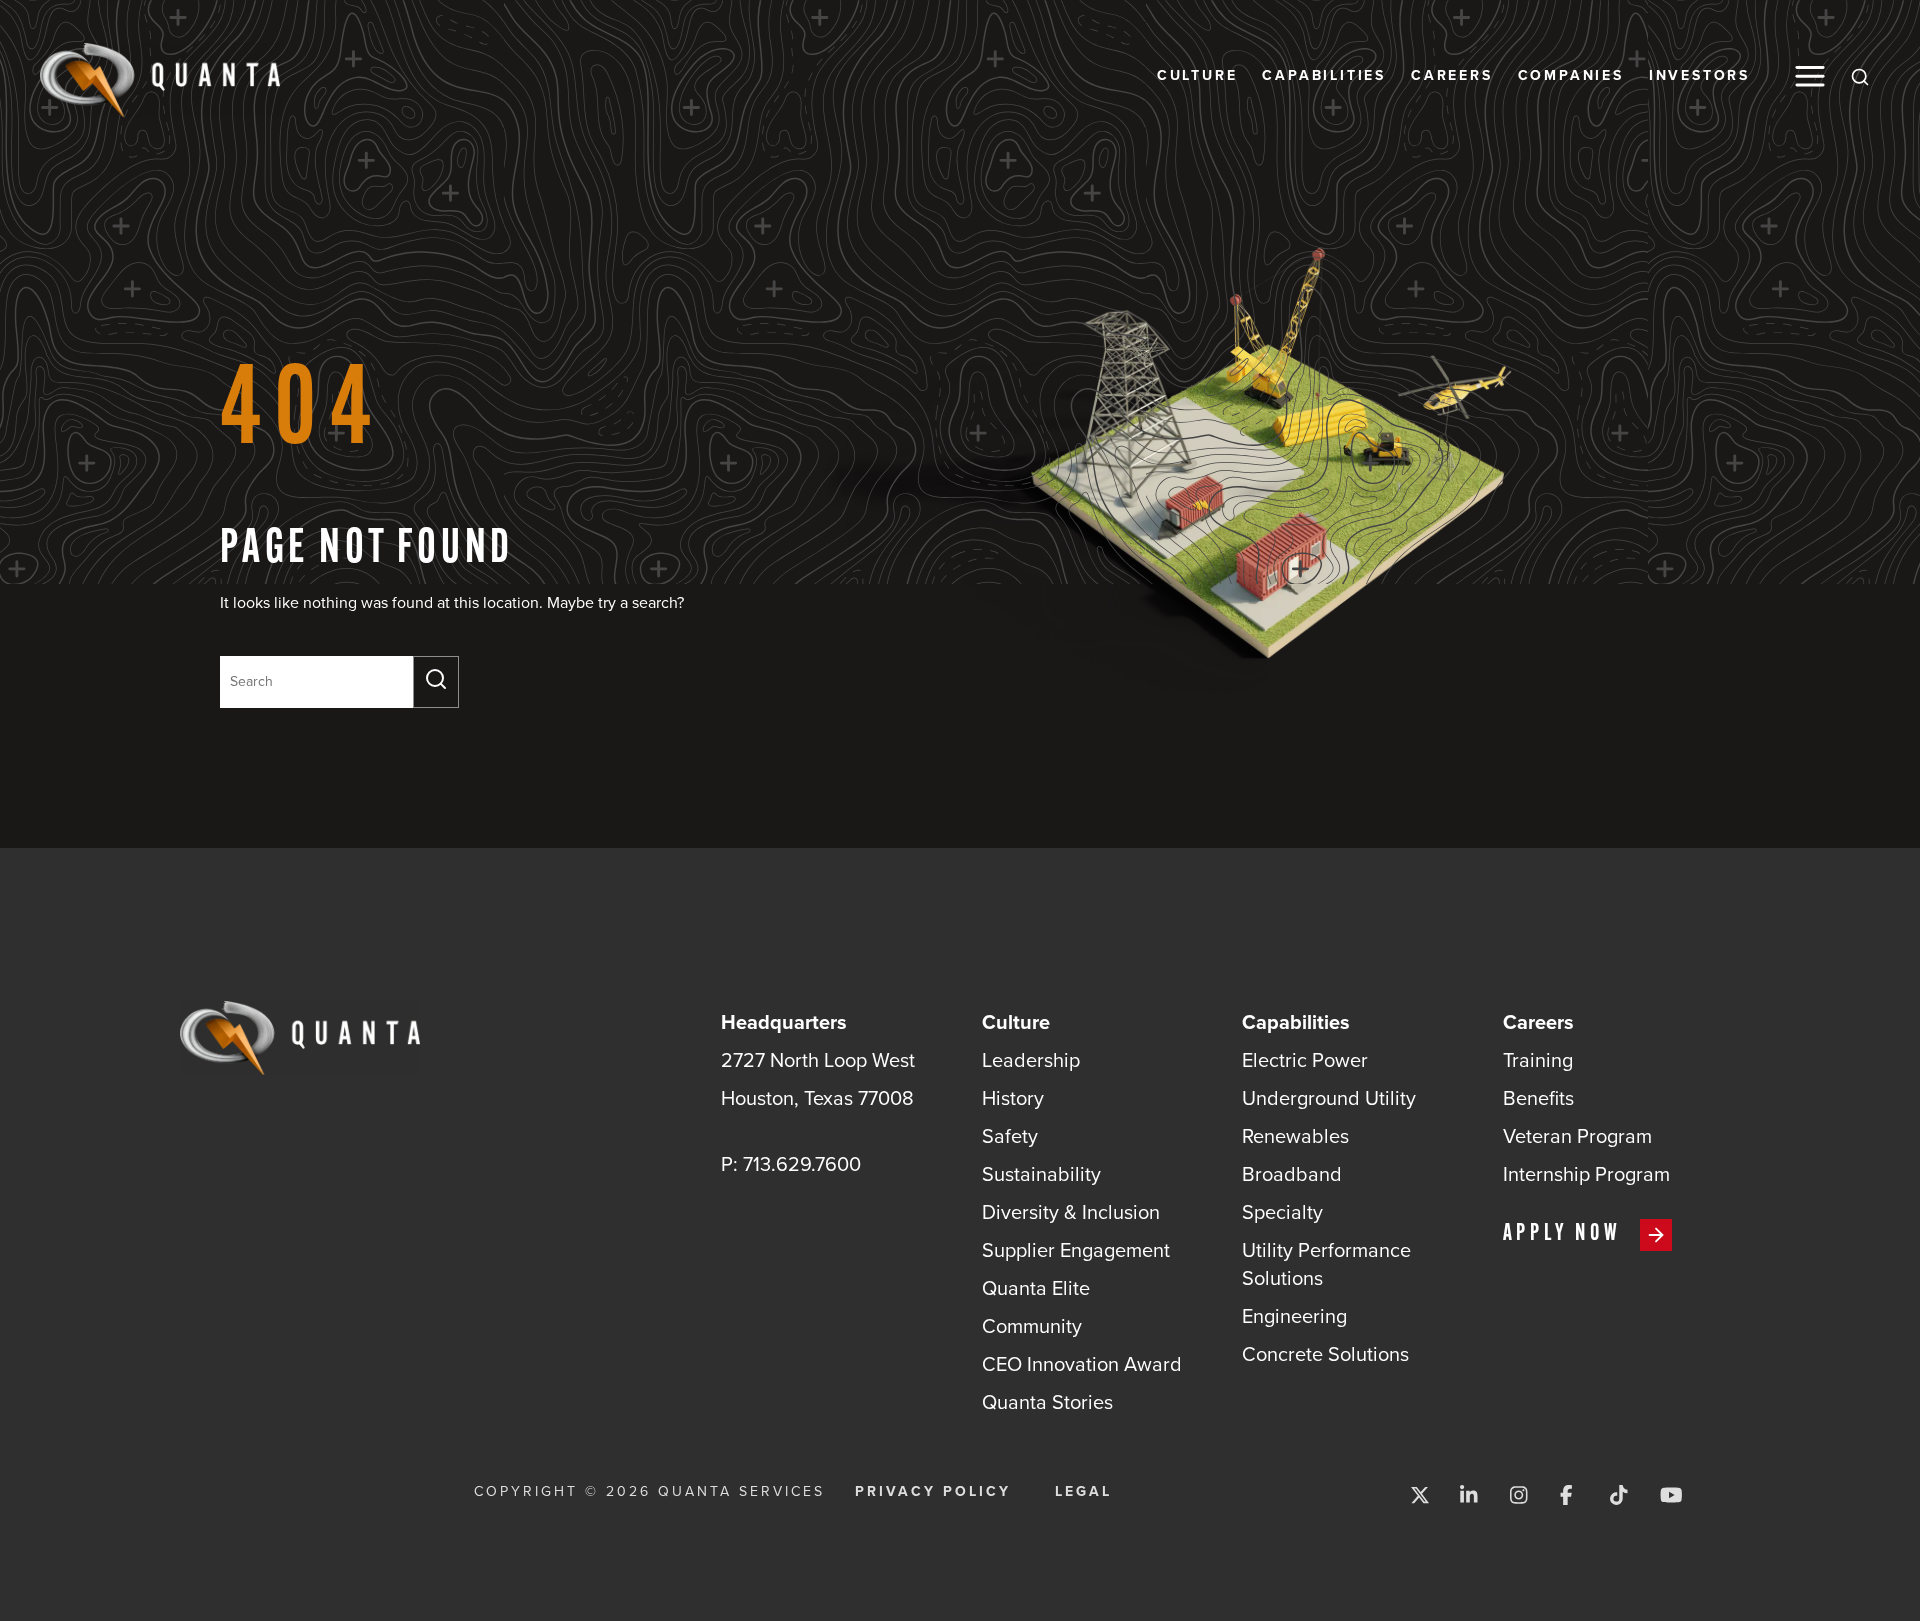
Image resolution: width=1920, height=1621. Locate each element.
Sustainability (1041, 1174)
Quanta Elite (1036, 1288)
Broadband (1292, 1174)
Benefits (1538, 1098)
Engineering (1294, 1316)
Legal (1083, 1492)
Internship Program (1586, 1174)
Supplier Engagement (1076, 1250)
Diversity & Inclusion (1071, 1212)
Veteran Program (1577, 1136)
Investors (1699, 76)
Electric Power (1305, 1060)
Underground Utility (1329, 1098)
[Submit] (436, 682)
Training (1538, 1060)
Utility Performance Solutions (1326, 1264)
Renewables (1295, 1136)
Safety (1010, 1136)
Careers (1452, 76)
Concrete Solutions (1325, 1354)
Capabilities (1324, 76)
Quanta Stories (1047, 1402)
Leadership (1031, 1060)
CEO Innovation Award (1082, 1364)
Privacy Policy (933, 1492)
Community (1032, 1326)
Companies (1571, 76)
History (1013, 1098)
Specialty (1282, 1212)
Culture (1197, 76)
